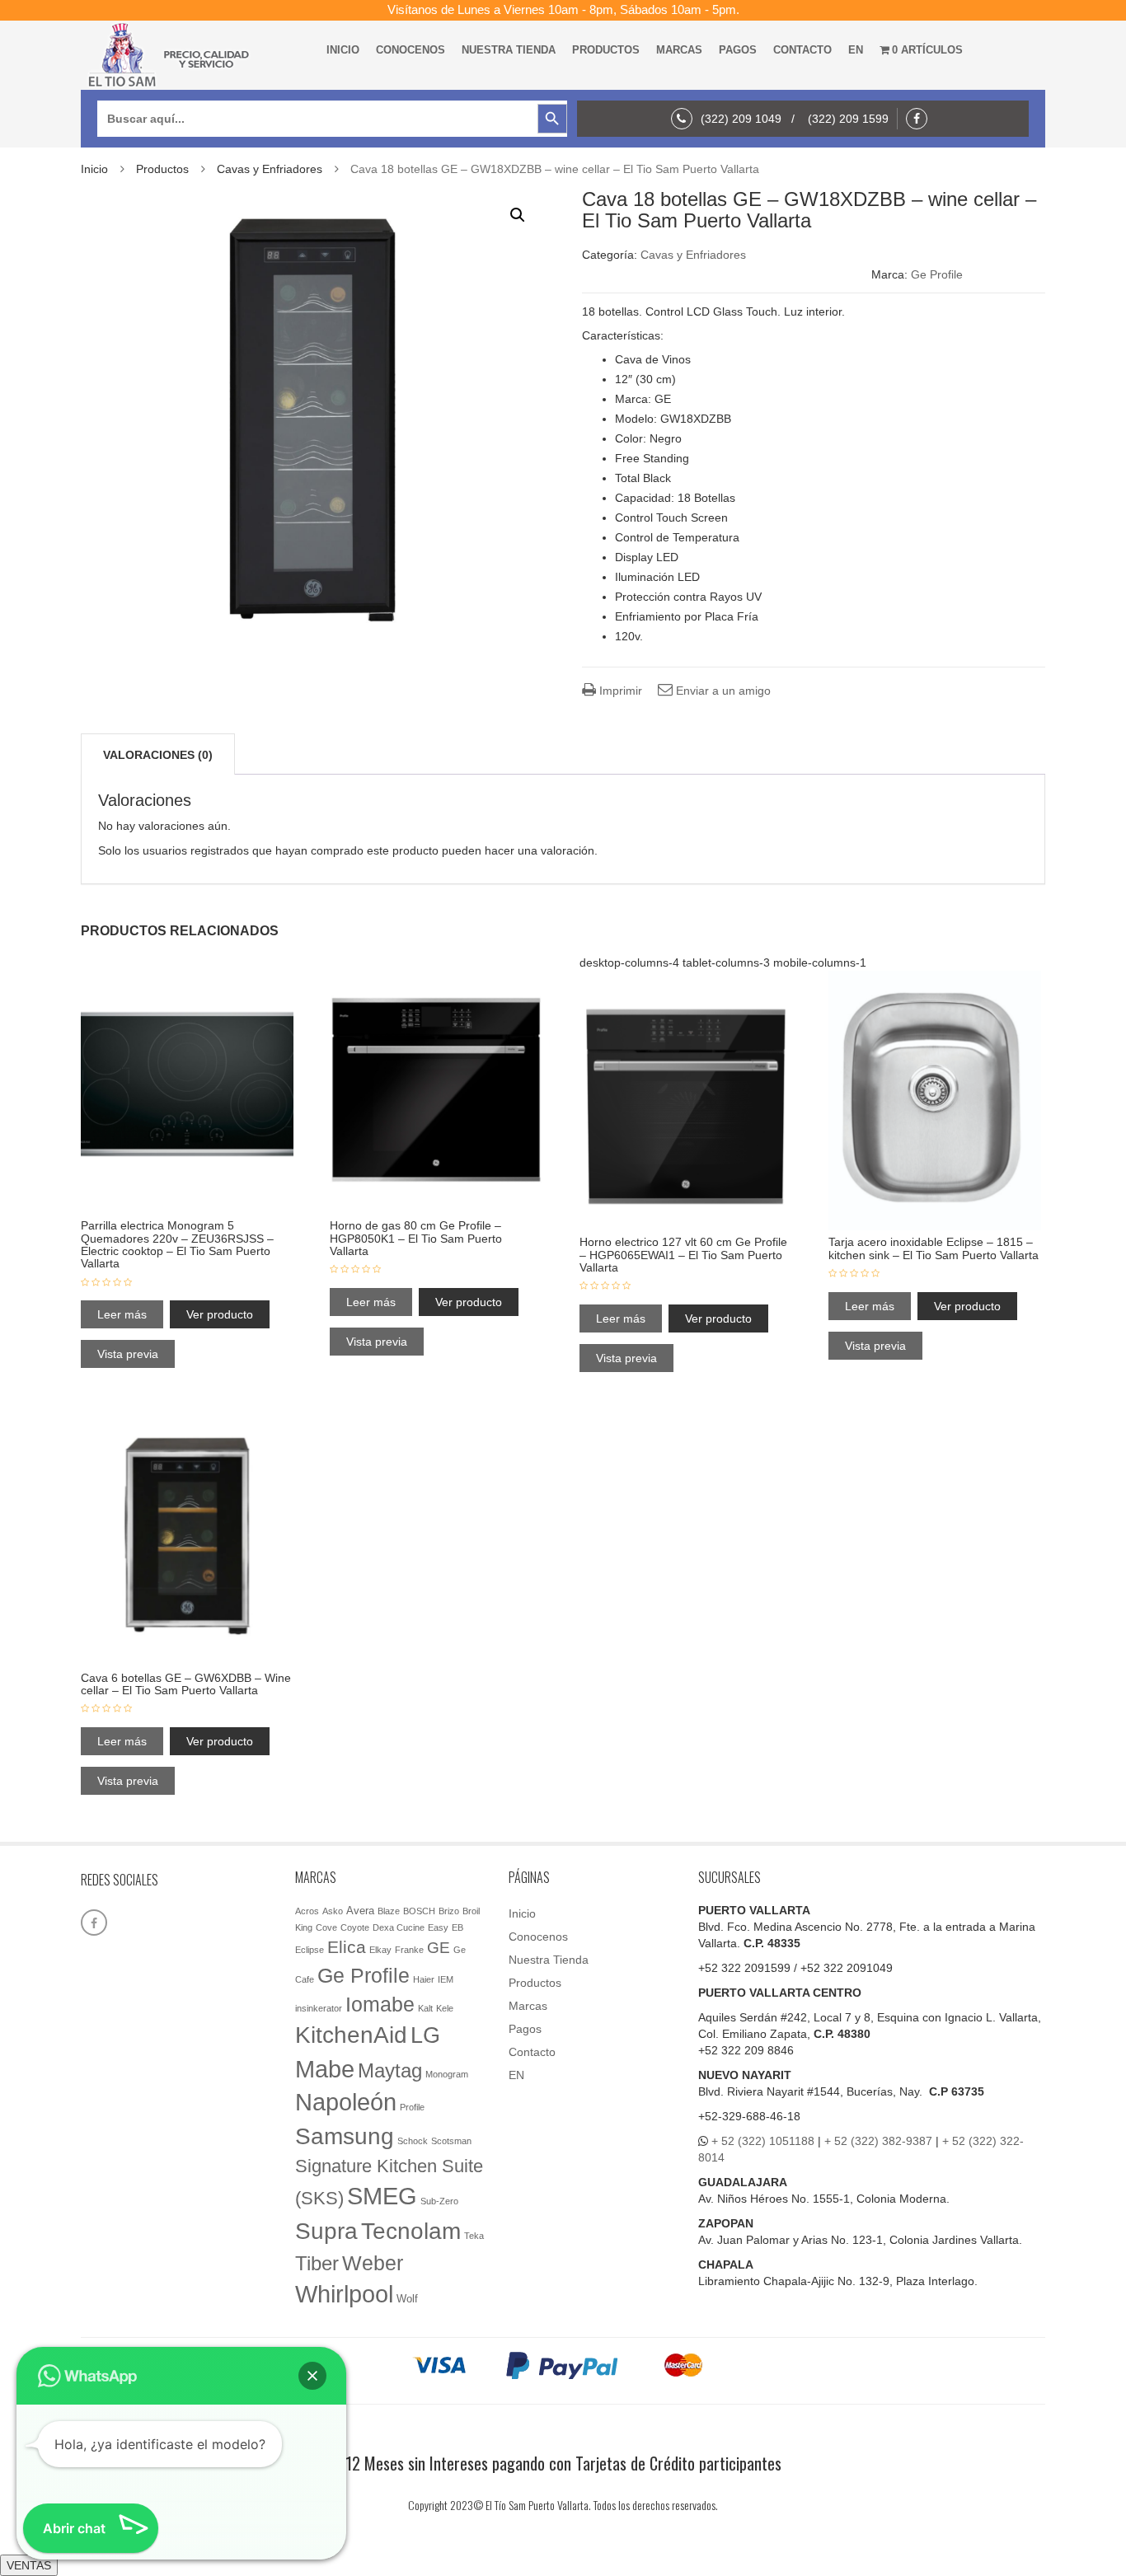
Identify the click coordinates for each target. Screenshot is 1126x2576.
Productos (606, 50)
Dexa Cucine (399, 1927)
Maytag (390, 2071)
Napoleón (346, 2102)
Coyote (355, 1927)
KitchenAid (351, 2035)
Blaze (389, 1911)
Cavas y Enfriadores (270, 169)
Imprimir (619, 691)
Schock (413, 2141)
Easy (438, 1927)
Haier (424, 1979)
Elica (347, 1947)
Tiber (317, 2263)
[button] (518, 215)
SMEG (382, 2196)
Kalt (425, 2008)
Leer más (122, 1314)
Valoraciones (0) (158, 755)
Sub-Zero (439, 2201)
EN (856, 50)
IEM (446, 1979)
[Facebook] (921, 119)
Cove (326, 1927)
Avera (360, 1911)
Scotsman (451, 2141)
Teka (474, 2236)
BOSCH (419, 1911)
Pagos (738, 50)
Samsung (345, 2136)
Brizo (449, 1911)
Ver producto (220, 1314)
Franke (409, 1950)
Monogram (447, 2074)
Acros (307, 1911)
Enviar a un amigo (722, 691)
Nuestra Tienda (509, 50)
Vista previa (128, 1354)
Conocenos (411, 50)
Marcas (679, 50)
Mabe (325, 2069)
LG (425, 2035)
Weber (373, 2263)
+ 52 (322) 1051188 (763, 2141)
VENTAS (29, 2565)
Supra (326, 2231)
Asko (333, 1911)
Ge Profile (937, 274)
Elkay (380, 1950)
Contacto (802, 50)
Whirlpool (344, 2294)
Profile (412, 2107)
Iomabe (380, 2005)
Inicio (343, 50)
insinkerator (319, 2008)
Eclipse (310, 1950)
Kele (445, 2008)
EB (457, 1927)
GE (439, 1948)
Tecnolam (411, 2231)
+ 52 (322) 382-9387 (878, 2141)
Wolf (407, 2299)
